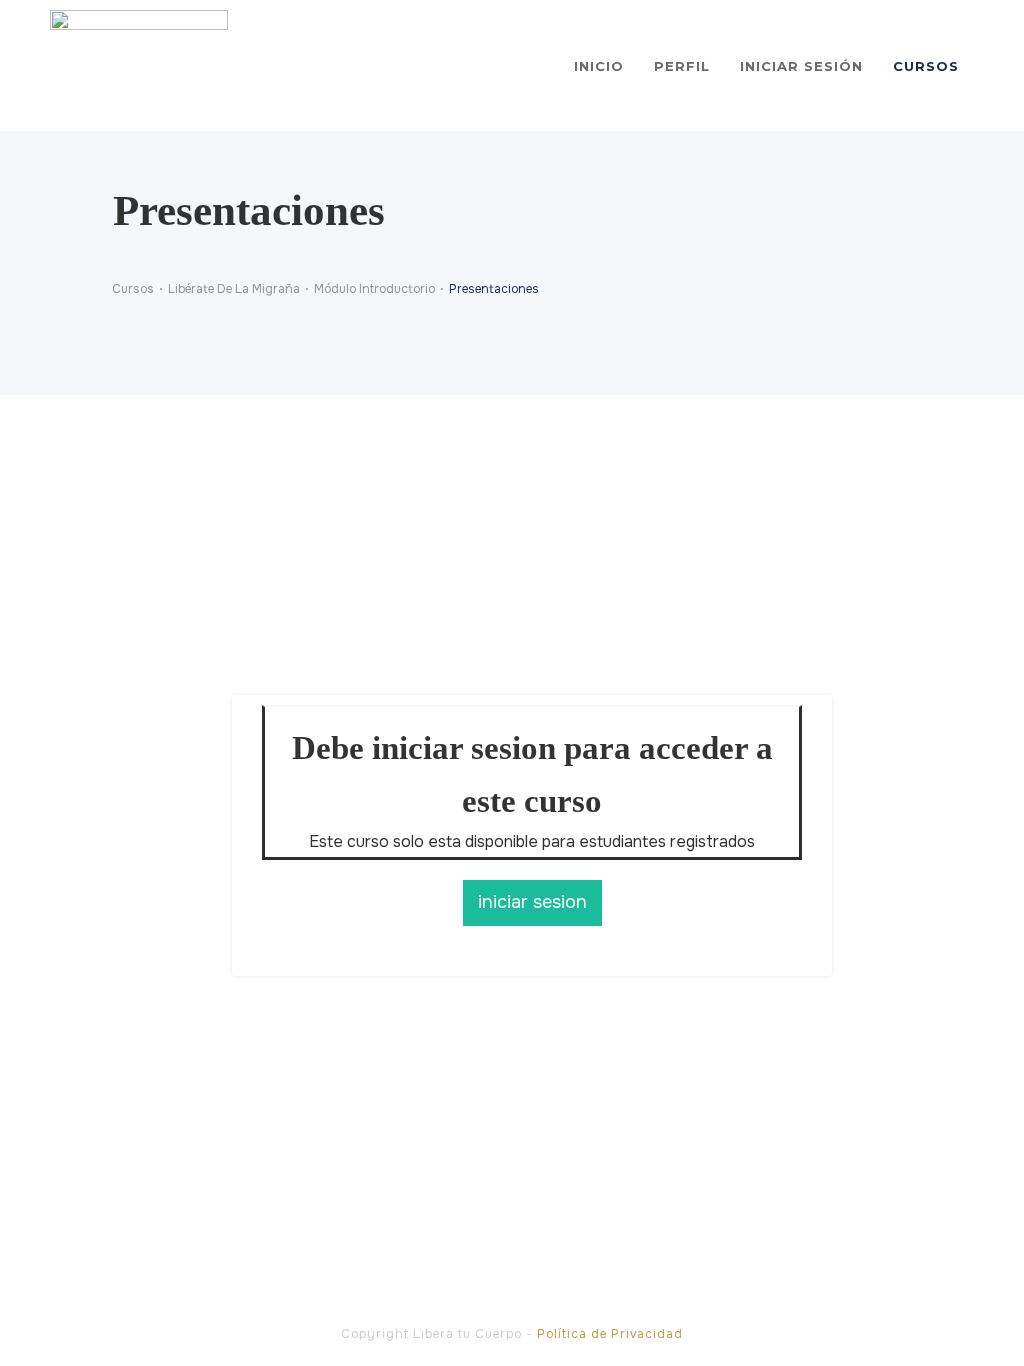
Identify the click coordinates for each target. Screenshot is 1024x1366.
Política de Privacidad (610, 1334)
